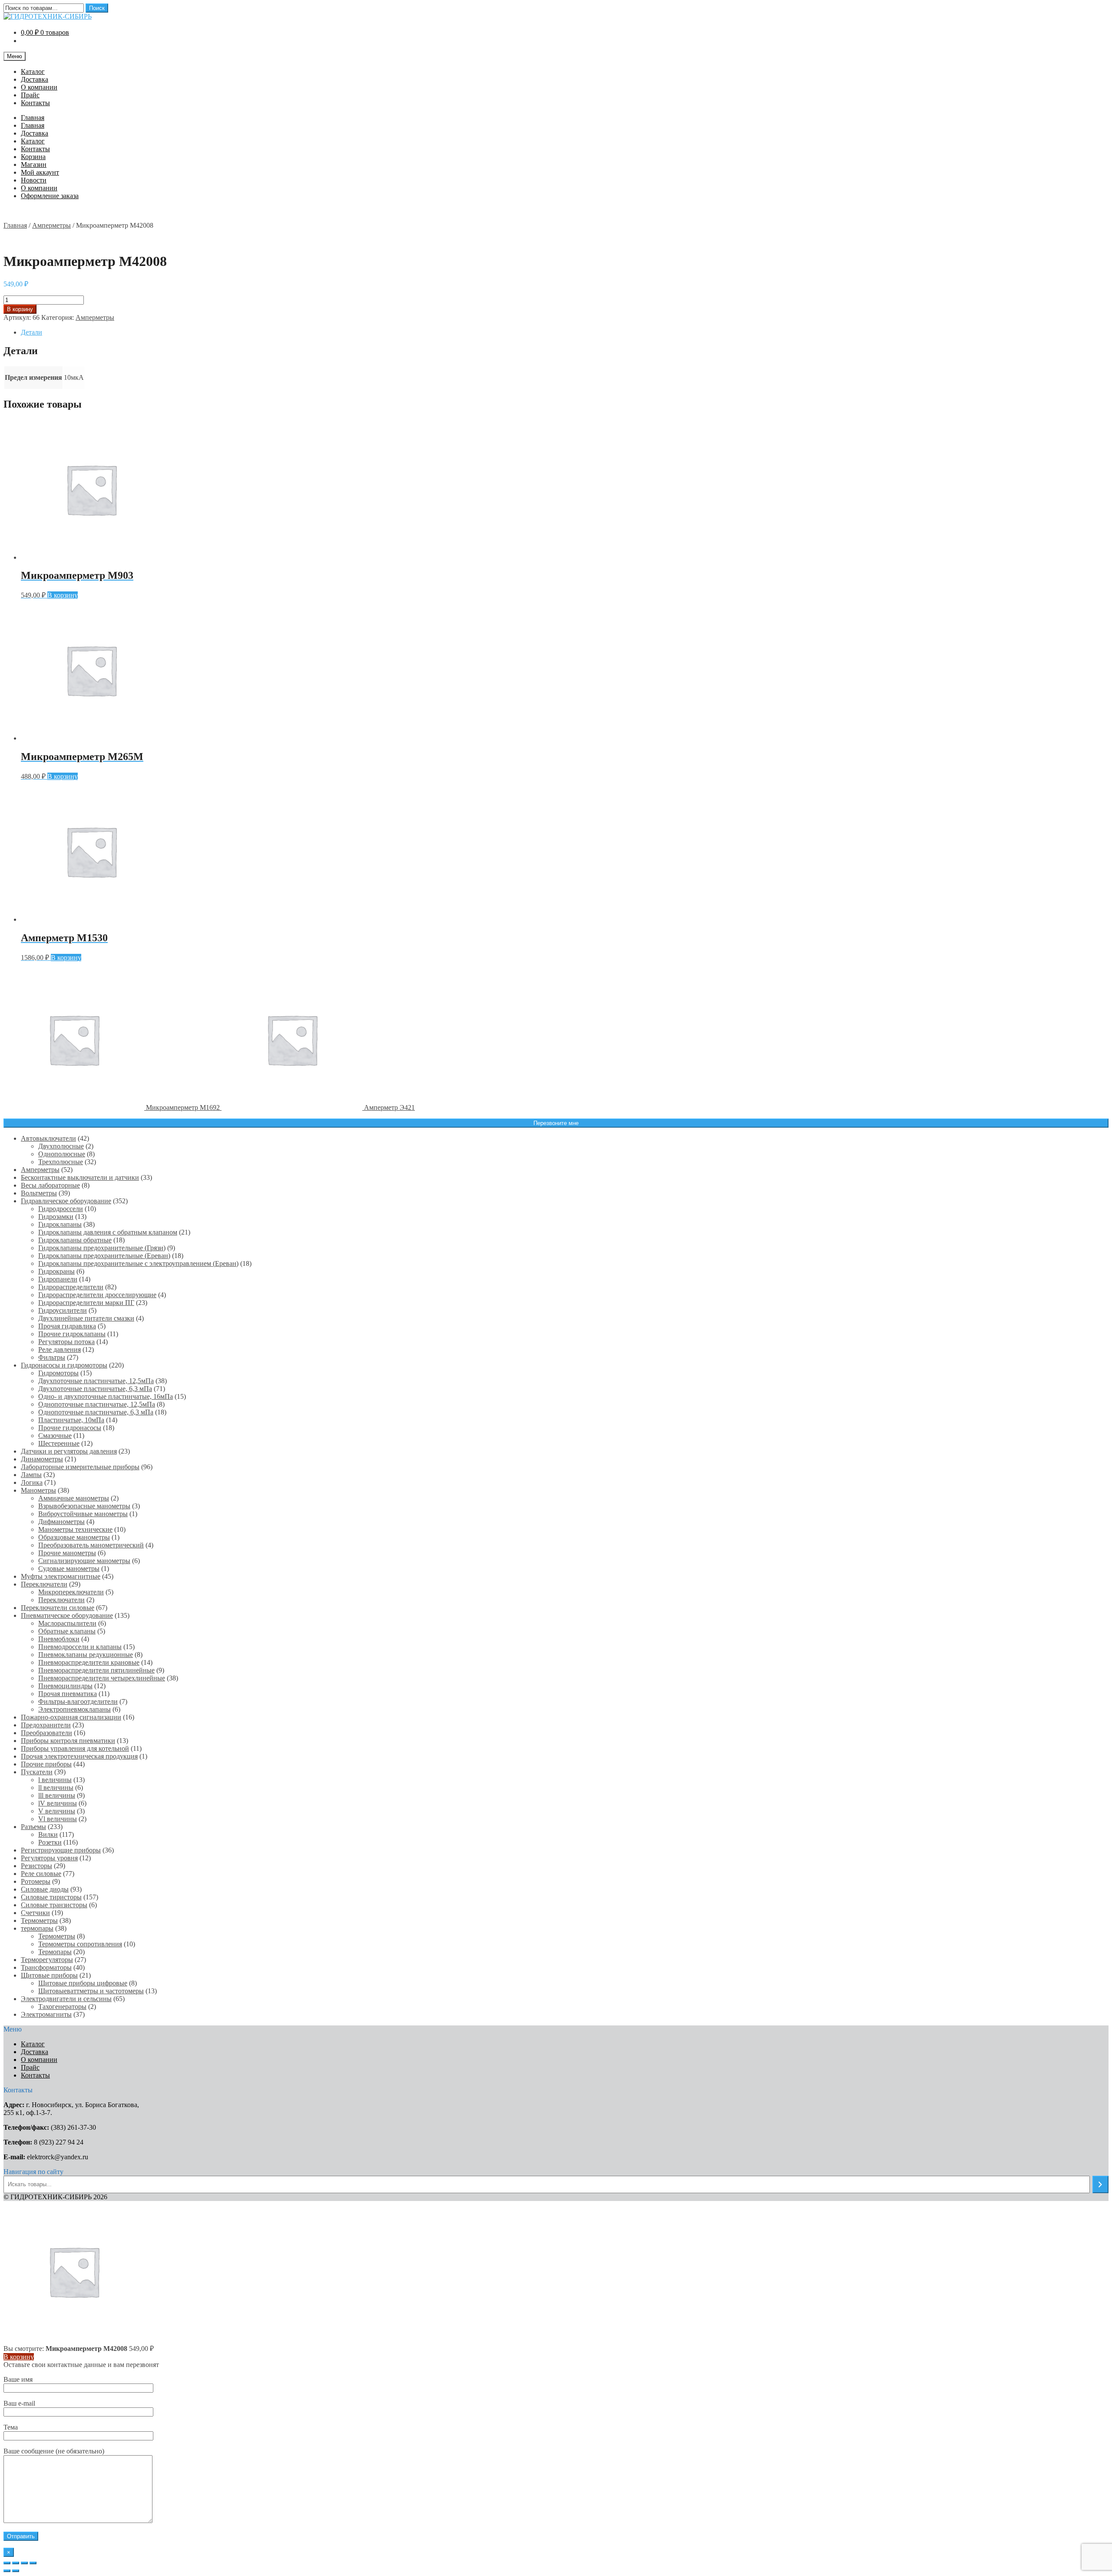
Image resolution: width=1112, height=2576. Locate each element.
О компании (39, 87)
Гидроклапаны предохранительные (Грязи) (102, 1248)
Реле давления (60, 1349)
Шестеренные (59, 1443)
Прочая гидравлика (67, 1326)
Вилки (48, 1834)
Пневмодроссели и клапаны (80, 1647)
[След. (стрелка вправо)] (16, 2571)
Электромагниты (46, 2014)
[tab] (565, 332)
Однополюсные (62, 1154)
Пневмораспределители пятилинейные (96, 1670)
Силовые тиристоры (51, 1897)
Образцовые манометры (74, 1537)
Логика (32, 1482)
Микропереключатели (71, 1592)
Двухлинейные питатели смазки (86, 1318)
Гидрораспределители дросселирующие (97, 1295)
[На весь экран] (24, 2563)
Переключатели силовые (58, 1608)
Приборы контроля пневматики (68, 1741)
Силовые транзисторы (54, 1905)
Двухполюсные (61, 1146)
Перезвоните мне (556, 1123)
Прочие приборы (46, 1764)
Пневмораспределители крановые (89, 1662)
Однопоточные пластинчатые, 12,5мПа (97, 1404)
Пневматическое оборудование (67, 1615)
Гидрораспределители (71, 1287)
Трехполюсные (61, 1162)
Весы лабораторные (50, 1185)
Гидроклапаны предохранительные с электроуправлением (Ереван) (138, 1263)
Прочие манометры (67, 1553)
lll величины (57, 1795)
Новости (34, 180)
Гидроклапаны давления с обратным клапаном (108, 1232)
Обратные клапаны (67, 1631)
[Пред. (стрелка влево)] (7, 2571)
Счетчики (35, 1913)
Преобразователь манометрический (91, 1545)
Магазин (34, 164)
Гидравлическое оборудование (66, 1201)
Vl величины (58, 1819)
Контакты (35, 103)
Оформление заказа (50, 196)
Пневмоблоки (59, 1639)
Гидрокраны (56, 1271)
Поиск (97, 8)
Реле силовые (41, 1874)
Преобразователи (46, 1733)
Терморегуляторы (47, 1960)
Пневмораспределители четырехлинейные (102, 1678)
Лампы (31, 1475)
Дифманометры (61, 1522)
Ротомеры (36, 1881)
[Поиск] (1100, 2184)
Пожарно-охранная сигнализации (71, 1717)
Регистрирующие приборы (61, 1850)
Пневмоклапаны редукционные (86, 1655)
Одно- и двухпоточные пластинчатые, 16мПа (106, 1396)
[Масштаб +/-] (33, 2563)
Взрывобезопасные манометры (84, 1506)
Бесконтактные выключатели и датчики (80, 1177)
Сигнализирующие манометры (84, 1561)
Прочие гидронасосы (70, 1428)
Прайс (30, 95)
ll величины (56, 1788)
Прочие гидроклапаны (72, 1334)
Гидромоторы (58, 1373)
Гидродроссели (61, 1209)
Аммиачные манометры (74, 1498)
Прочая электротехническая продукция (79, 1756)
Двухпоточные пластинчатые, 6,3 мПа (95, 1389)
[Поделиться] (16, 2563)
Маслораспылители (67, 1623)
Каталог (33, 71)
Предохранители (46, 1725)
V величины (57, 1811)
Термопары (55, 1952)
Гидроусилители (63, 1310)
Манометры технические (75, 1529)
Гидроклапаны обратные (75, 1240)
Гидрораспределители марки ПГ (86, 1303)
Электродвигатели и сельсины (66, 1999)
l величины (55, 1780)
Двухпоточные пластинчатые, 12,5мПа (96, 1381)
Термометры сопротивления (80, 1944)
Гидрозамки (56, 1217)
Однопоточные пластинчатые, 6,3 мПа (96, 1412)
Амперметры (51, 225)
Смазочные (55, 1436)
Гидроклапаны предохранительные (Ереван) (104, 1256)
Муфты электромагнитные (61, 1576)
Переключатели (44, 1584)
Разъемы (33, 1827)
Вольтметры (39, 1193)
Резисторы (36, 1866)
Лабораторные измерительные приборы (80, 1467)
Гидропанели (58, 1279)
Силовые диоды (45, 1889)
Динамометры (42, 1459)
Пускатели (37, 1772)
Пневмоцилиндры (65, 1686)
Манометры (38, 1490)
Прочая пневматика (68, 1694)
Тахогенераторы (62, 2007)
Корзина (33, 157)
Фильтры (52, 1357)
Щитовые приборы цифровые (83, 1983)
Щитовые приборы (49, 1975)
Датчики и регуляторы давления (69, 1451)
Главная (33, 118)
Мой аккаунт (40, 172)
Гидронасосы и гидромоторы (64, 1365)
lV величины (58, 1803)
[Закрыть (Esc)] (7, 2563)
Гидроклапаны (60, 1224)
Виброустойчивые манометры (83, 1514)
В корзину (20, 309)
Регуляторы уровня (49, 1858)
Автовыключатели (48, 1138)
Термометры (39, 1920)
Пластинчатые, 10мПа (71, 1420)
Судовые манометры (69, 1569)
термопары (37, 1928)
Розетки (50, 1842)
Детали (31, 332)
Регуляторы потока (66, 1342)
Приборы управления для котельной (75, 1748)
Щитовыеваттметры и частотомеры (91, 1991)
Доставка (35, 79)
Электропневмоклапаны (74, 1709)
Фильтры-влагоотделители (78, 1701)
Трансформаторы (46, 1967)
